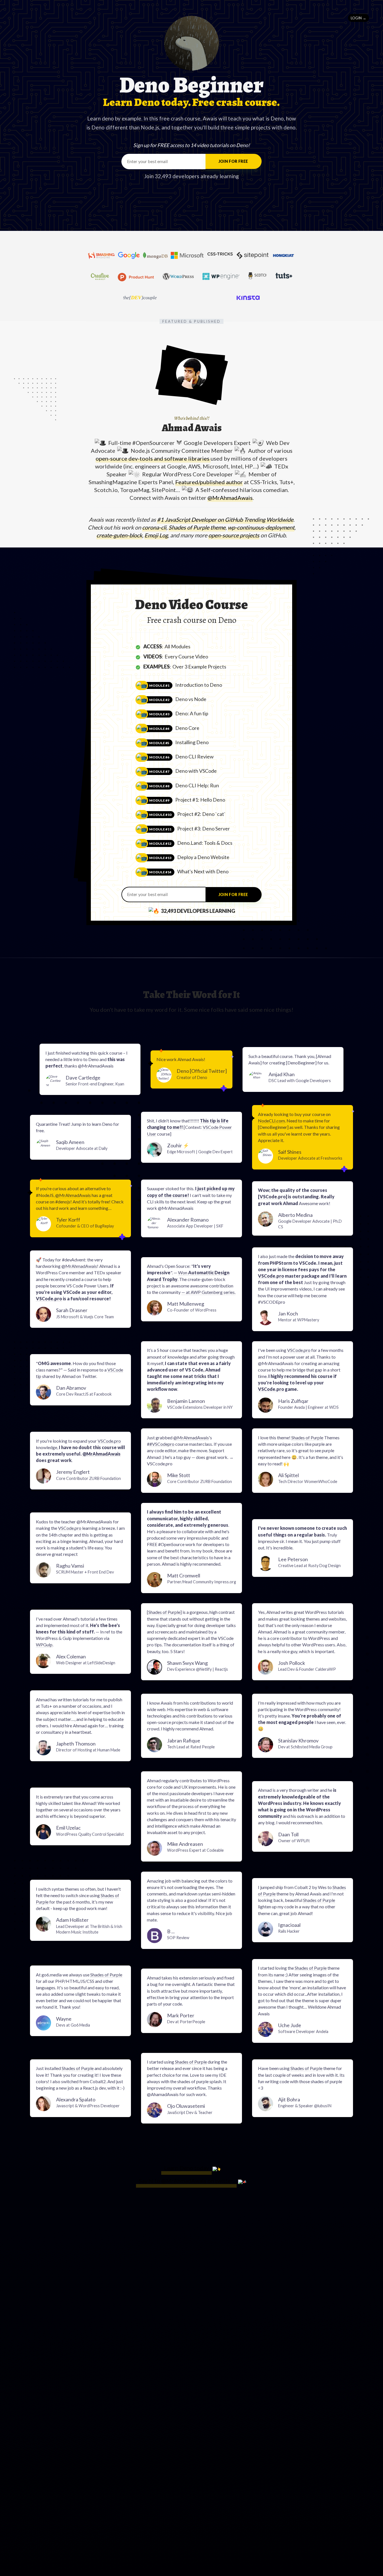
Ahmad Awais (192, 428)
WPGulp (44, 1645)
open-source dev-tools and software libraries (153, 458)
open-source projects (234, 535)
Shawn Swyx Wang (198, 1666)
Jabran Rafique (191, 1743)
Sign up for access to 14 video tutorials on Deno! (191, 145)
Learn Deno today (186, 2168)
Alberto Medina (310, 1220)
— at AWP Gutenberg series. (208, 1292)
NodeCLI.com (271, 1121)
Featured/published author (209, 482)
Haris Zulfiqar (308, 1404)
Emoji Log (156, 535)
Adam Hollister (89, 1925)
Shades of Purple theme (197, 527)
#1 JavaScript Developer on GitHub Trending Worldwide (225, 519)
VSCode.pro (273, 1197)
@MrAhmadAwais (230, 498)
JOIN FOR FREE (233, 161)
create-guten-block (119, 535)
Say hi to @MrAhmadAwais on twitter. (186, 2181)
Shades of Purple (307, 1437)
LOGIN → (358, 18)
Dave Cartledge (95, 1080)
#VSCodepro (162, 1444)
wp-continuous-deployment (261, 527)
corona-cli (154, 527)
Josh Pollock (307, 1666)
